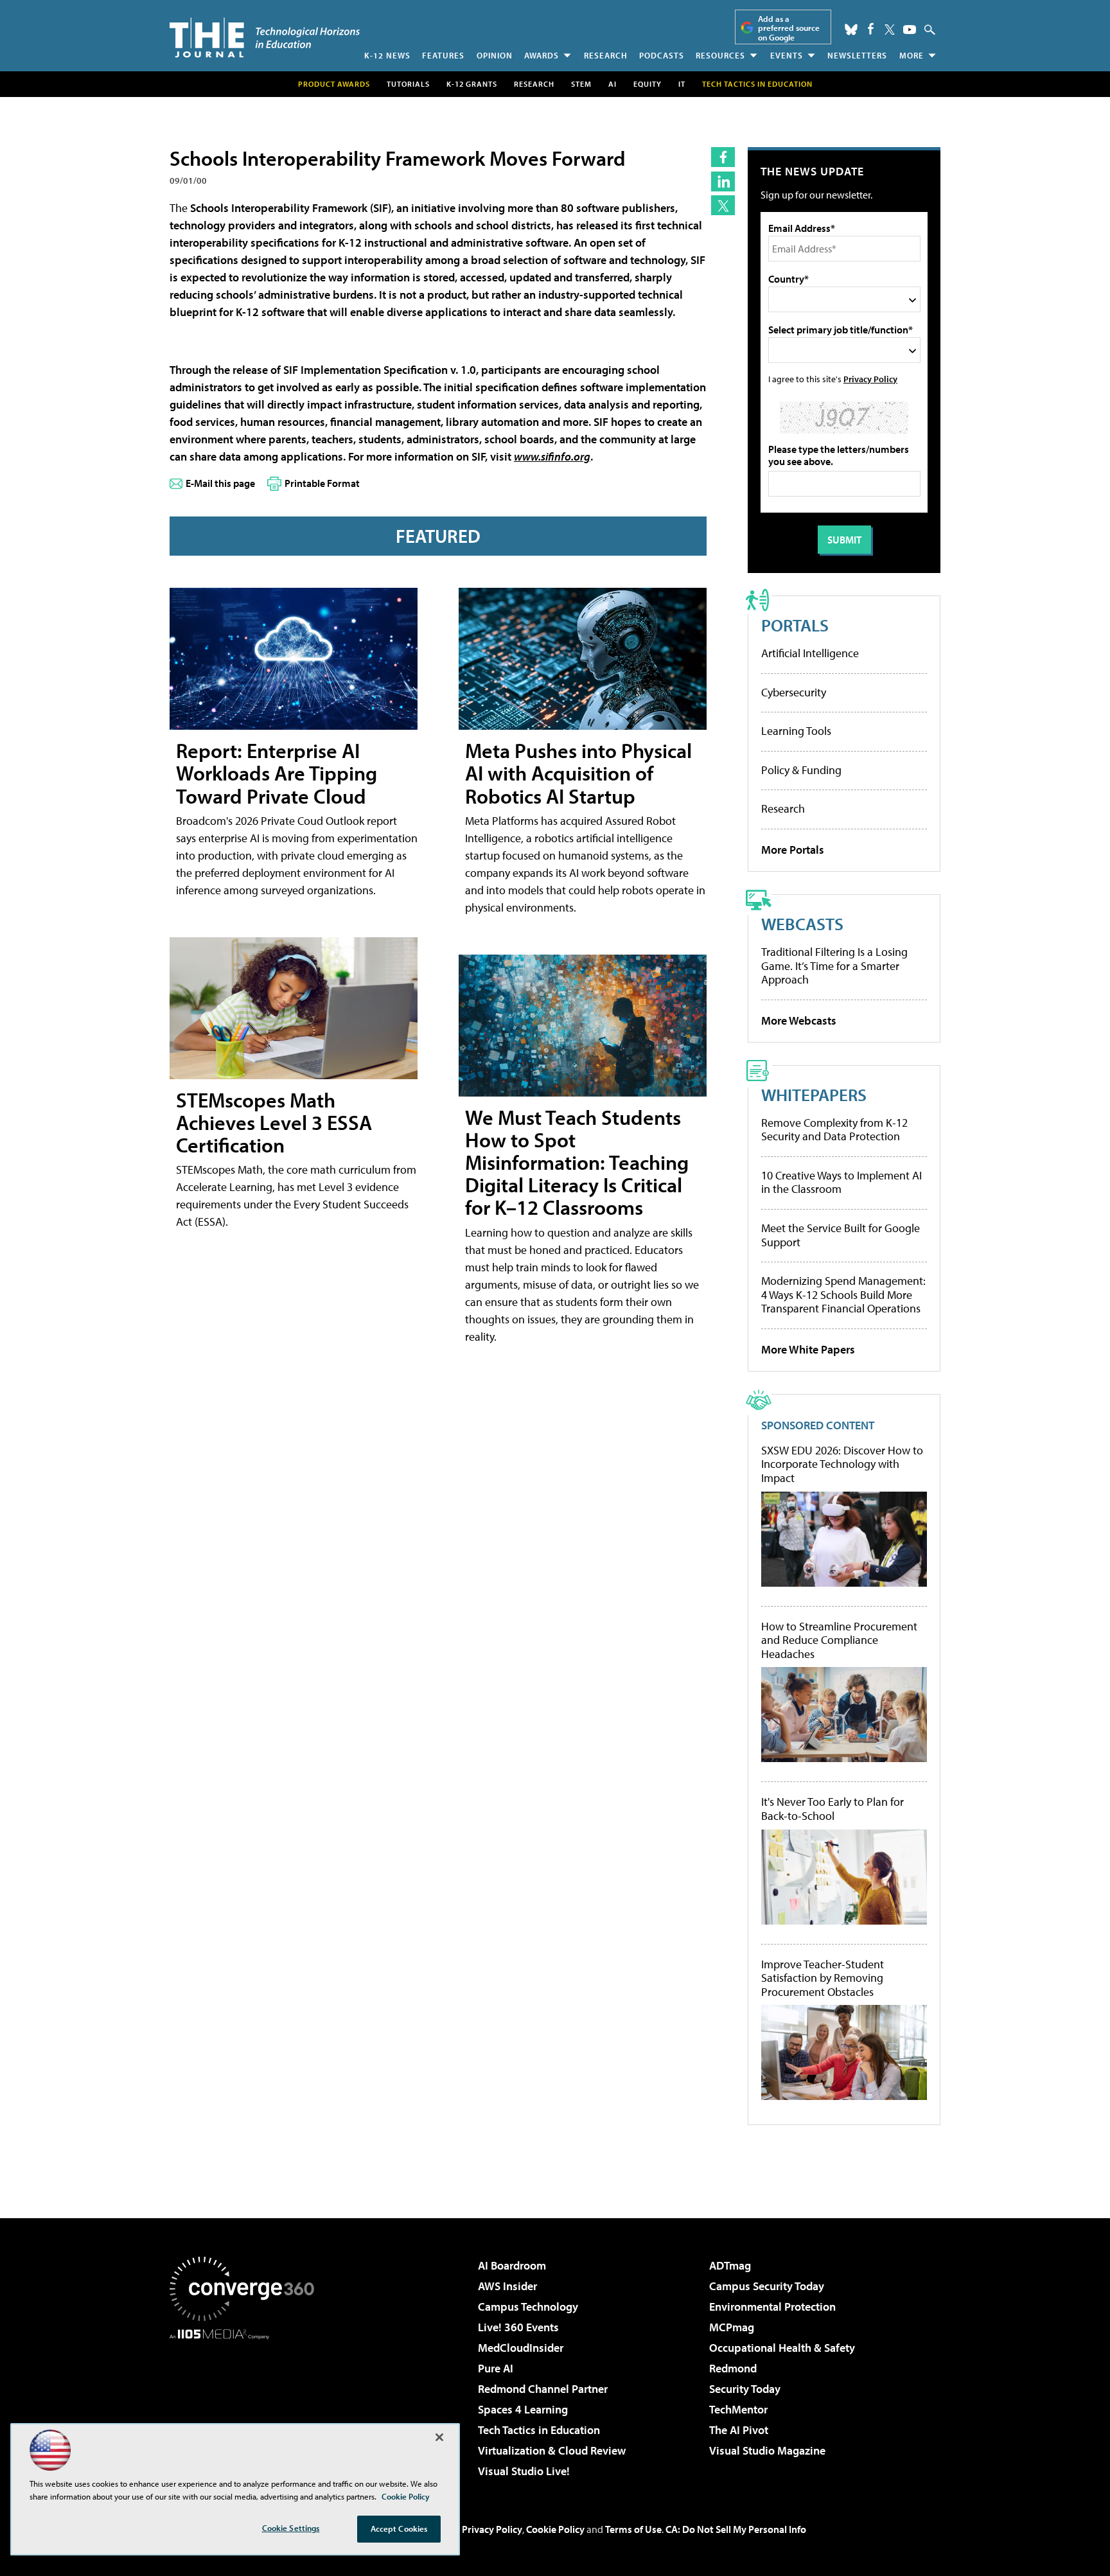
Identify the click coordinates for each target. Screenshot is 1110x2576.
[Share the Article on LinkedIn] (723, 181)
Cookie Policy (555, 2529)
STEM (581, 84)
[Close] (439, 2437)
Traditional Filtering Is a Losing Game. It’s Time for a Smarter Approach (834, 966)
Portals (795, 625)
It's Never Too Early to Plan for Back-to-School (833, 1809)
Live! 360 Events (518, 2327)
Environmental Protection (772, 2307)
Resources (720, 55)
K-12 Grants (472, 84)
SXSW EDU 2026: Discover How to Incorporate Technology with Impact (842, 1464)
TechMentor (738, 2409)
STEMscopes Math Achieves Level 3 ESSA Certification (274, 1122)
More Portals (793, 850)
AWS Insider (507, 2286)
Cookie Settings (291, 2528)
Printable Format (322, 483)
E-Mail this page (220, 483)
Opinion (495, 55)
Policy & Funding (801, 770)
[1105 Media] (247, 2405)
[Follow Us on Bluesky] (851, 30)
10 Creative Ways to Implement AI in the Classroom (841, 1182)
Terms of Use (633, 2529)
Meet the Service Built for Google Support (841, 1235)
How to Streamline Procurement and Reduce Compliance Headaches (839, 1640)
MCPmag (732, 2327)
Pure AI (496, 2368)
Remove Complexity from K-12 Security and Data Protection (834, 1130)
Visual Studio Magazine (767, 2450)
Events (787, 55)
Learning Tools (796, 731)
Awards (542, 55)
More (912, 55)
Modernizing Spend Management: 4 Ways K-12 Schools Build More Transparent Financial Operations (843, 1294)
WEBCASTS (802, 923)
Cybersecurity (794, 692)
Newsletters (857, 55)
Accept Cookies (399, 2528)
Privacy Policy (870, 379)
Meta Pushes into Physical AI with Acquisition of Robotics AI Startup (578, 773)
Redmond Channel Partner (543, 2389)
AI (612, 84)
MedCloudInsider (521, 2348)
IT (682, 84)
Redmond (733, 2368)
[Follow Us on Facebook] (871, 29)
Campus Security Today (767, 2286)
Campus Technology (528, 2307)
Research (606, 55)
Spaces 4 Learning (523, 2409)
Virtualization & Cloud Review (552, 2450)
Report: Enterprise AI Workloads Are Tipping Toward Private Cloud (277, 773)
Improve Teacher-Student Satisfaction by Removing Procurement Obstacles (823, 1978)
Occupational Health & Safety (782, 2348)
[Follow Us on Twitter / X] (890, 30)
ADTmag (730, 2265)
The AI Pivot (739, 2430)
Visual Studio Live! (524, 2471)
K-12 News (387, 55)
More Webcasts (799, 1020)
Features (443, 55)
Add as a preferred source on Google (789, 28)
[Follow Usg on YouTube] (910, 30)
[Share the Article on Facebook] (723, 157)
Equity (647, 84)
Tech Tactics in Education (539, 2430)
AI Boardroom (512, 2265)
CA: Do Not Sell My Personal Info (736, 2529)
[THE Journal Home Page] (265, 38)
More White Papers (808, 1349)
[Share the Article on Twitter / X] (723, 205)
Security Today (745, 2389)
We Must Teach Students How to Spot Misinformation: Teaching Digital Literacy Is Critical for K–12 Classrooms (577, 1162)
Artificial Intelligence (810, 653)
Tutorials (408, 84)
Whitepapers (814, 1094)
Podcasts (662, 55)
